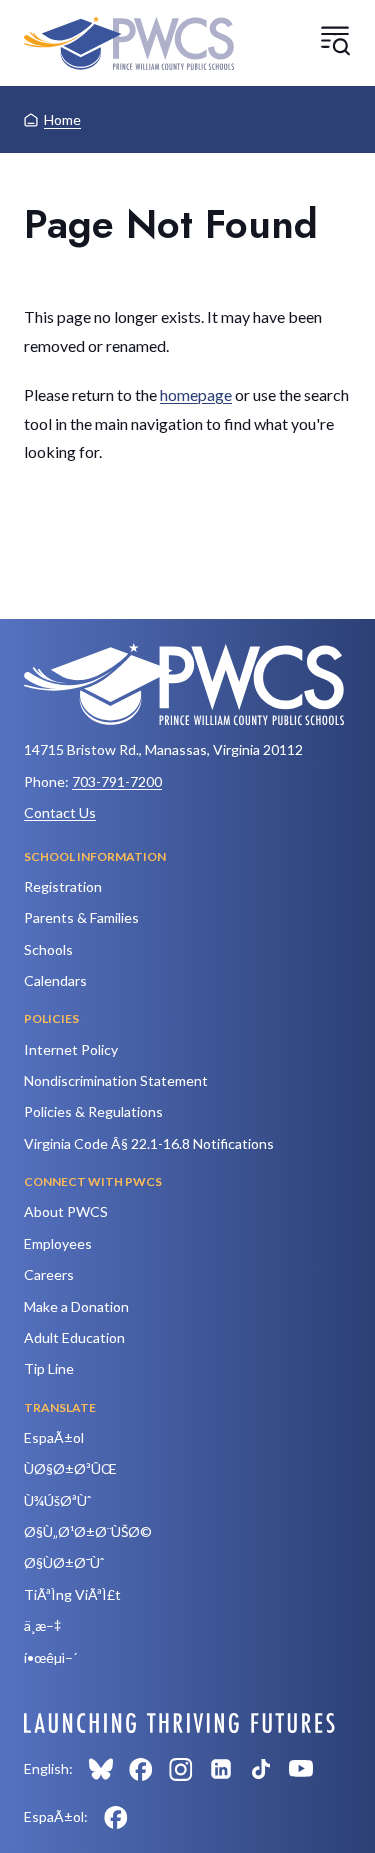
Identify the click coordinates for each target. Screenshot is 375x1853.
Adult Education (74, 1337)
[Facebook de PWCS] (116, 1817)
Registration (63, 886)
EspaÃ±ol (54, 1437)
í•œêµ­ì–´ (50, 1657)
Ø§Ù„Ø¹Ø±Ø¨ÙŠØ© (88, 1531)
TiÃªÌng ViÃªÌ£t (72, 1594)
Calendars (55, 980)
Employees (58, 1243)
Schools (48, 949)
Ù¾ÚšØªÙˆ (57, 1500)
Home (62, 119)
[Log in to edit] (179, 1723)
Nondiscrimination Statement (116, 1080)
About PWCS (66, 1211)
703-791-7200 (117, 781)
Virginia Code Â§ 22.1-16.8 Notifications (149, 1143)
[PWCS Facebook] (141, 1769)
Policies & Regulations (93, 1111)
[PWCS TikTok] (261, 1769)
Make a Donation (76, 1306)
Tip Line (49, 1368)
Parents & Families (81, 917)
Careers (49, 1274)
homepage (196, 394)
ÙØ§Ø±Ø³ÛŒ (70, 1468)
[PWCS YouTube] (301, 1769)
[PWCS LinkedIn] (221, 1769)
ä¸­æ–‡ (42, 1625)
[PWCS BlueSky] (101, 1769)
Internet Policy (71, 1049)
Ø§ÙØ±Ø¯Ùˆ (64, 1562)
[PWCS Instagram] (181, 1769)
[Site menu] (335, 40)
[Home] (129, 43)
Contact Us (60, 812)
